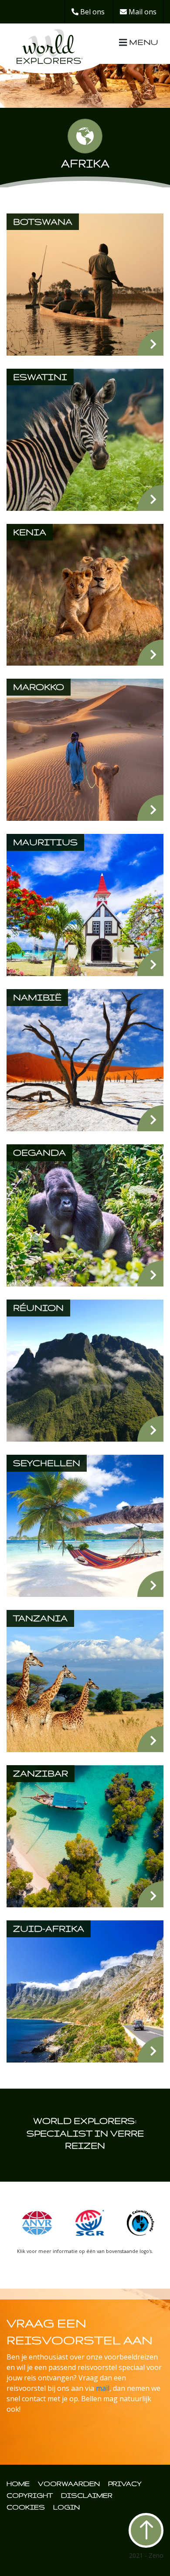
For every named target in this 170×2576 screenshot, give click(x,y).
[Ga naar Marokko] (85, 749)
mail (103, 2388)
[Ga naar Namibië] (85, 1060)
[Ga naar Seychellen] (85, 1525)
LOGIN (66, 2507)
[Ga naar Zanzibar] (85, 1836)
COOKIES (26, 2507)
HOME (18, 2484)
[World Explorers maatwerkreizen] (50, 43)
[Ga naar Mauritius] (85, 904)
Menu (142, 42)
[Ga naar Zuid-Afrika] (85, 1991)
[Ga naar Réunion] (85, 1370)
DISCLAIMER (87, 2495)
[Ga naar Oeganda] (85, 1215)
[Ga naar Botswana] (85, 283)
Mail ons (142, 12)
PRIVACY (125, 2484)
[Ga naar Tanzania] (85, 1680)
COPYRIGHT (30, 2495)
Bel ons (92, 12)
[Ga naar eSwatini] (85, 439)
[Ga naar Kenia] (85, 594)
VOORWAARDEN (69, 2484)
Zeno (156, 2555)
